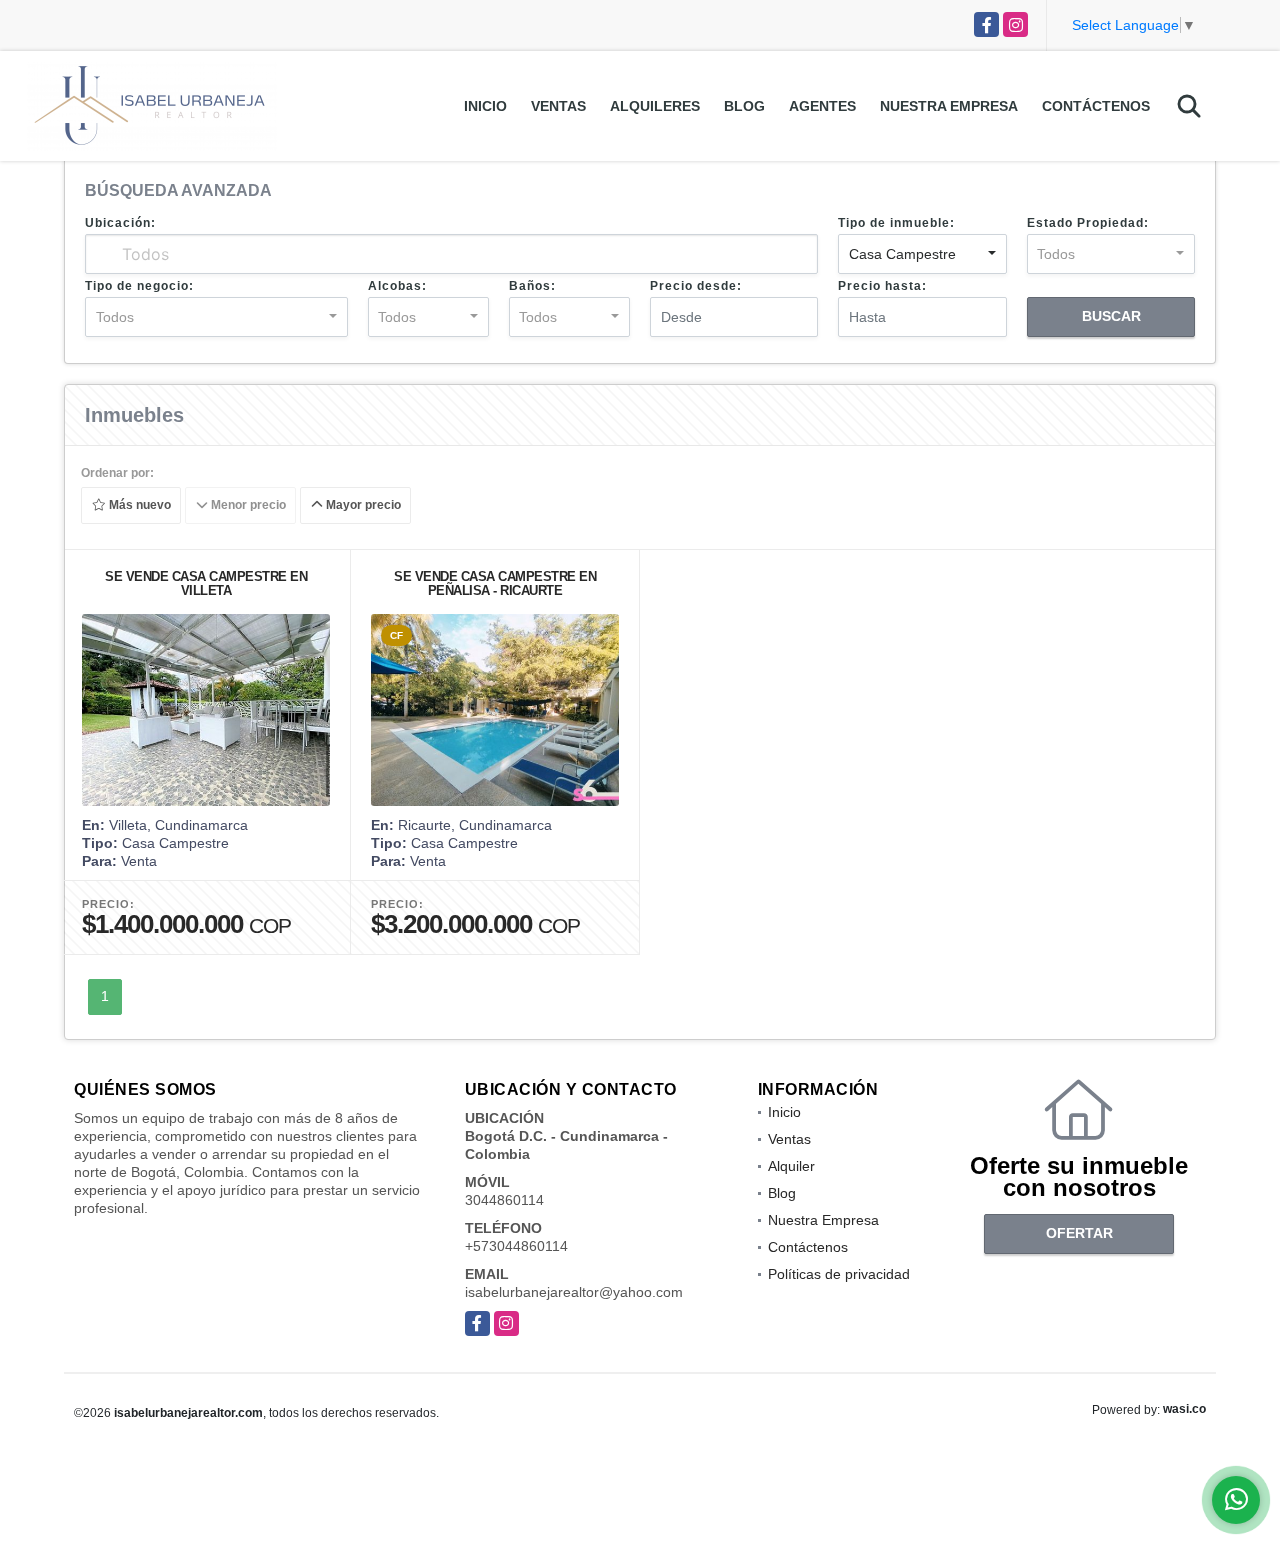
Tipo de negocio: (139, 286)
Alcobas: (397, 286)
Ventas (558, 106)
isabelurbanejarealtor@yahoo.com (574, 1292)
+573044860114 (516, 1246)
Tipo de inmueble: (896, 223)
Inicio (485, 106)
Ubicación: (120, 223)
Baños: (532, 286)
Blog (744, 106)
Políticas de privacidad (839, 1274)
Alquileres (655, 106)
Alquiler (791, 1166)
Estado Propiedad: (1088, 223)
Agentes (822, 106)
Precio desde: (696, 286)
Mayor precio (362, 506)
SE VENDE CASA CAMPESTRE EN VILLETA (206, 583)
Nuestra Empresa (949, 106)
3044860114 (504, 1200)
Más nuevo (138, 506)
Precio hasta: (882, 286)
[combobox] (922, 254)
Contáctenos (1096, 106)
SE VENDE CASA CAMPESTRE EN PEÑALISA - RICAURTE (495, 583)
